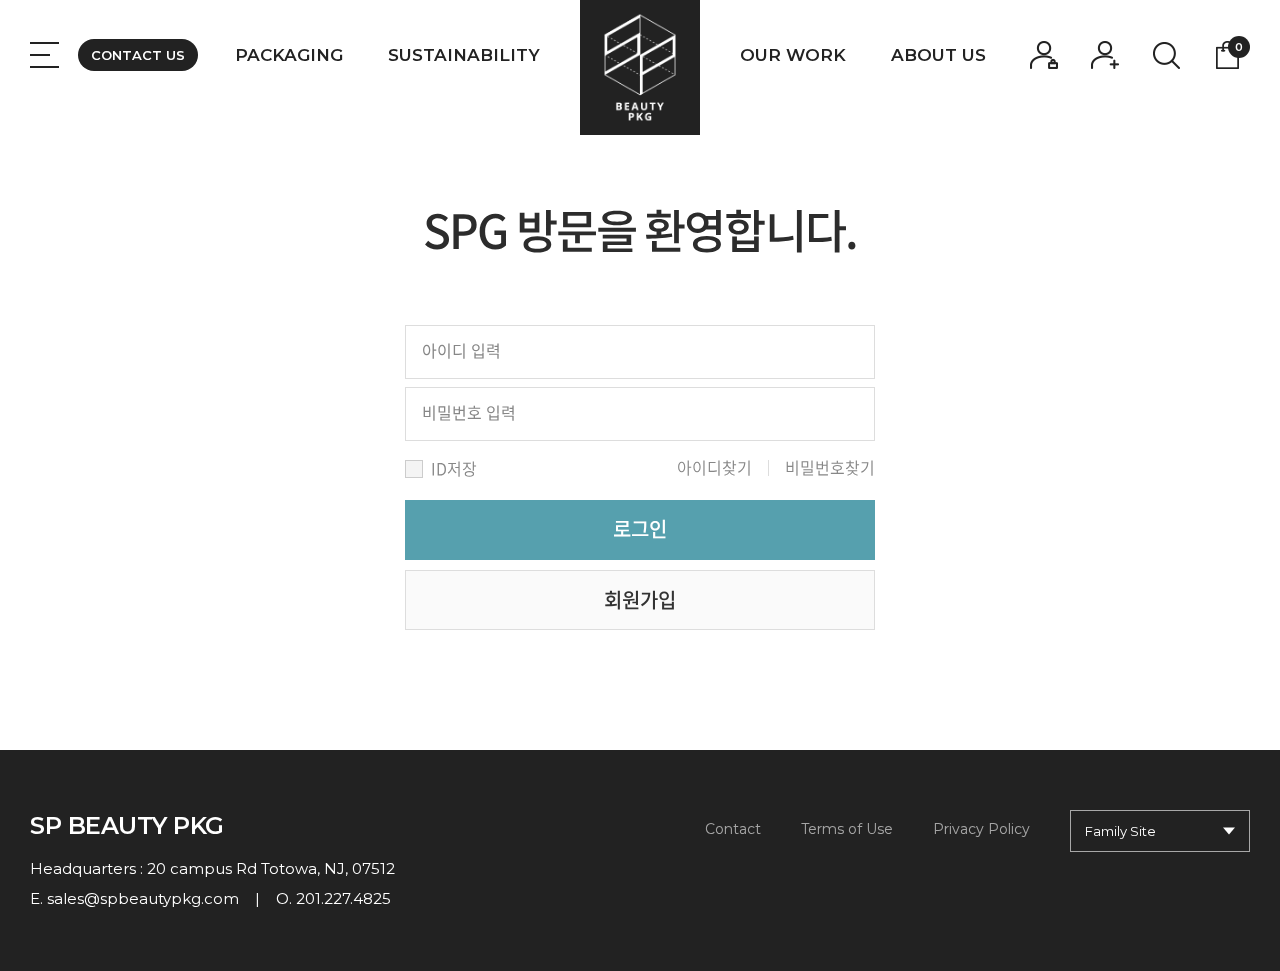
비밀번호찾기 (830, 467)
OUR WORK (793, 55)
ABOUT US (938, 55)
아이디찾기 (714, 467)
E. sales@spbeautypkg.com (134, 898)
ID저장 (454, 468)
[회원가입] (1105, 55)
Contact (733, 829)
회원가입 (640, 599)
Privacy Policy (981, 829)
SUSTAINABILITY (464, 55)
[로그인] (1044, 55)
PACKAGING (289, 55)
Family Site (1120, 831)
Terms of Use (847, 829)
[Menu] (44, 55)
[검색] (1166, 55)
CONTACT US (138, 55)
